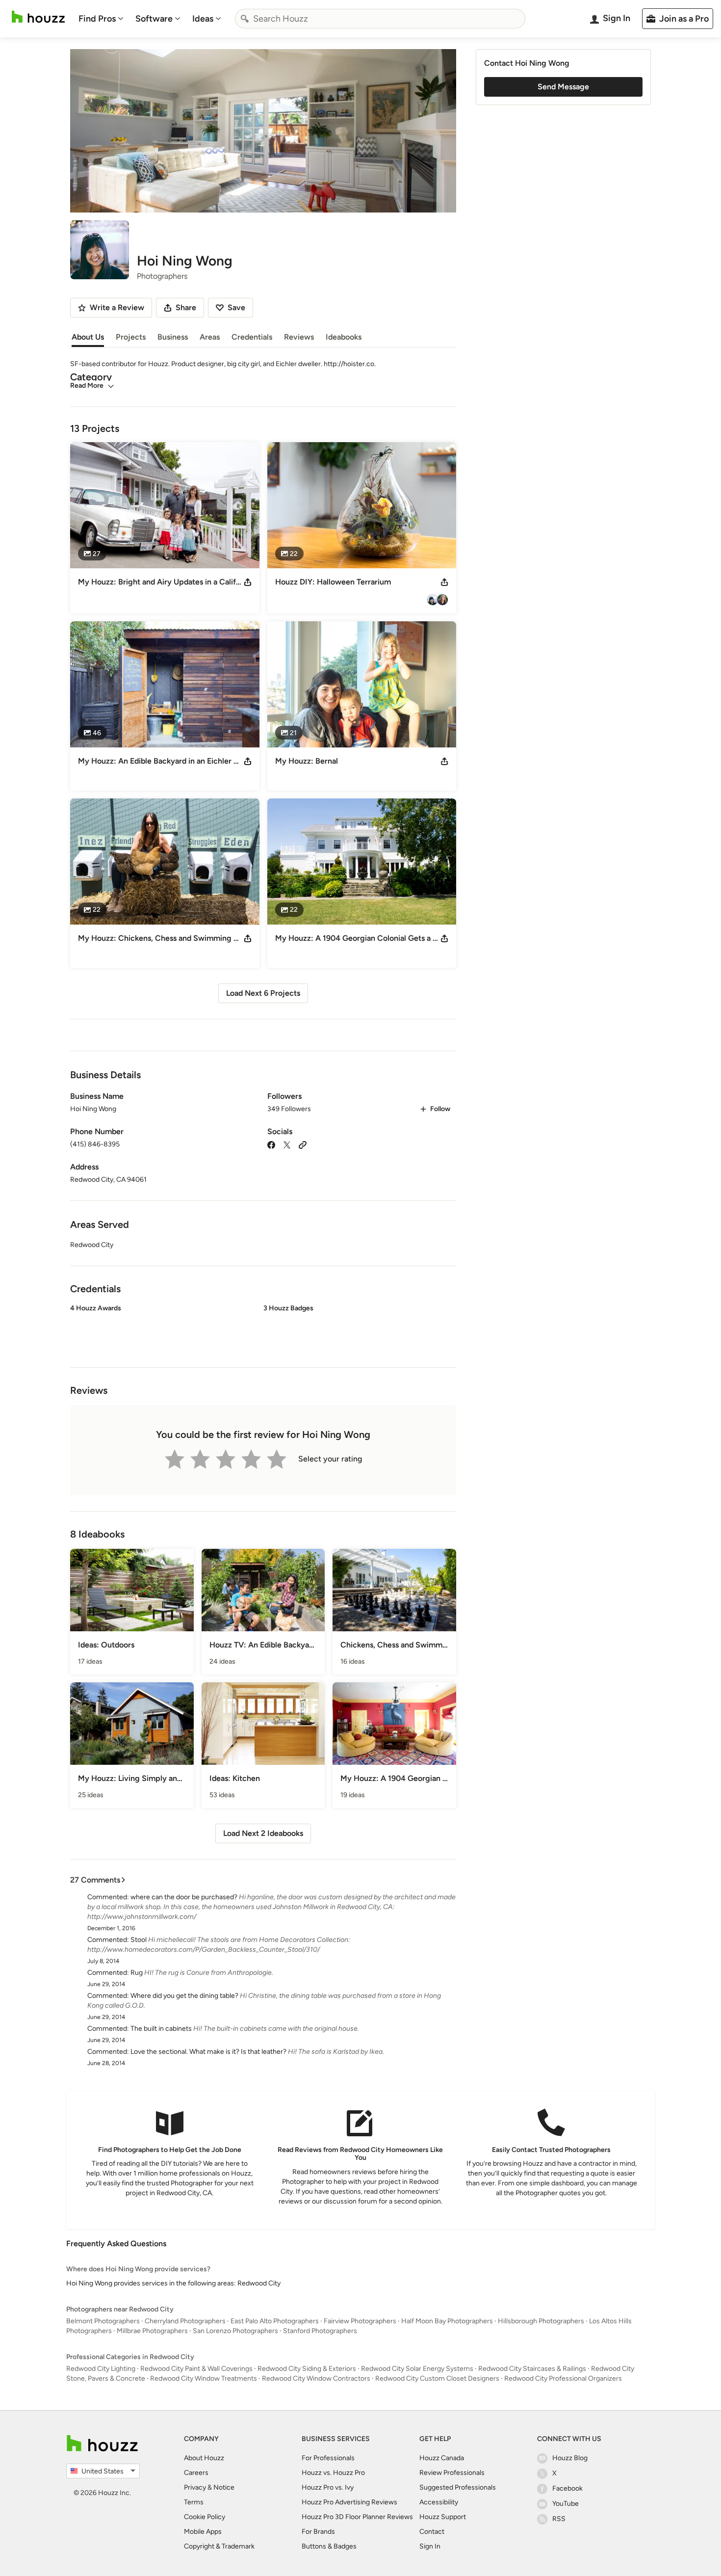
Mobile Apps (203, 2532)
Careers (196, 2473)
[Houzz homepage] (38, 17)
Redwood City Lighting (101, 2369)
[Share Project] (248, 582)
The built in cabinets (161, 2029)
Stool (139, 1940)
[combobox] (380, 19)
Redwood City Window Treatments (204, 2378)
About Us (88, 337)
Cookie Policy (205, 2517)
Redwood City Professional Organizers (563, 2378)
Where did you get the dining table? (184, 1996)
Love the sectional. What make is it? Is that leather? (208, 2052)
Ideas (203, 19)
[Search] (245, 19)
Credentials (252, 337)
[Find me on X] (287, 1144)
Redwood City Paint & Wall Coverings (196, 2369)
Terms (194, 2502)
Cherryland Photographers (185, 2321)
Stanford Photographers (320, 2331)
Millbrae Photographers (152, 2331)
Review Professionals (452, 2473)
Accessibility (439, 2502)
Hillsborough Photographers (541, 2321)
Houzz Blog (570, 2458)
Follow (440, 1109)
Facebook (567, 2488)
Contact (432, 2532)
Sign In (430, 2546)
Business (173, 337)
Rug (137, 1973)
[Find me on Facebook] (271, 1144)
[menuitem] (101, 19)
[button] (263, 1328)
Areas (210, 337)
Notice (224, 2487)
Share (186, 307)
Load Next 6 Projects (263, 993)
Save (236, 307)
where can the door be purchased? (184, 1897)
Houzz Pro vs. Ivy (328, 2487)
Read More (87, 385)
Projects (131, 337)
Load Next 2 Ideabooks (263, 1833)
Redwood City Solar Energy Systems (417, 2369)
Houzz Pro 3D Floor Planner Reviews (357, 2517)
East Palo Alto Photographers (275, 2321)
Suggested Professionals (458, 2487)
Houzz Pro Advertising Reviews (349, 2502)
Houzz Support (443, 2517)
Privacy (195, 2487)
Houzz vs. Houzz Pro (333, 2473)
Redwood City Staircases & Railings (532, 2369)
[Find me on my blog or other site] (303, 1144)
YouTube (566, 2504)
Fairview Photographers (360, 2321)
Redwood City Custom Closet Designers (437, 2378)
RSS (559, 2519)
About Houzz (204, 2458)
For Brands (318, 2532)
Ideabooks (344, 337)
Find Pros (97, 19)
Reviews (299, 337)
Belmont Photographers (103, 2321)
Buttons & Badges (329, 2546)
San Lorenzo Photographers (235, 2331)
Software (154, 19)
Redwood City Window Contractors (316, 2378)
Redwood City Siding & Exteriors (307, 2369)
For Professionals (328, 2458)
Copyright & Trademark (219, 2546)
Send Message (563, 87)
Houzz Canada (442, 2458)
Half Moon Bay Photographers (447, 2321)
